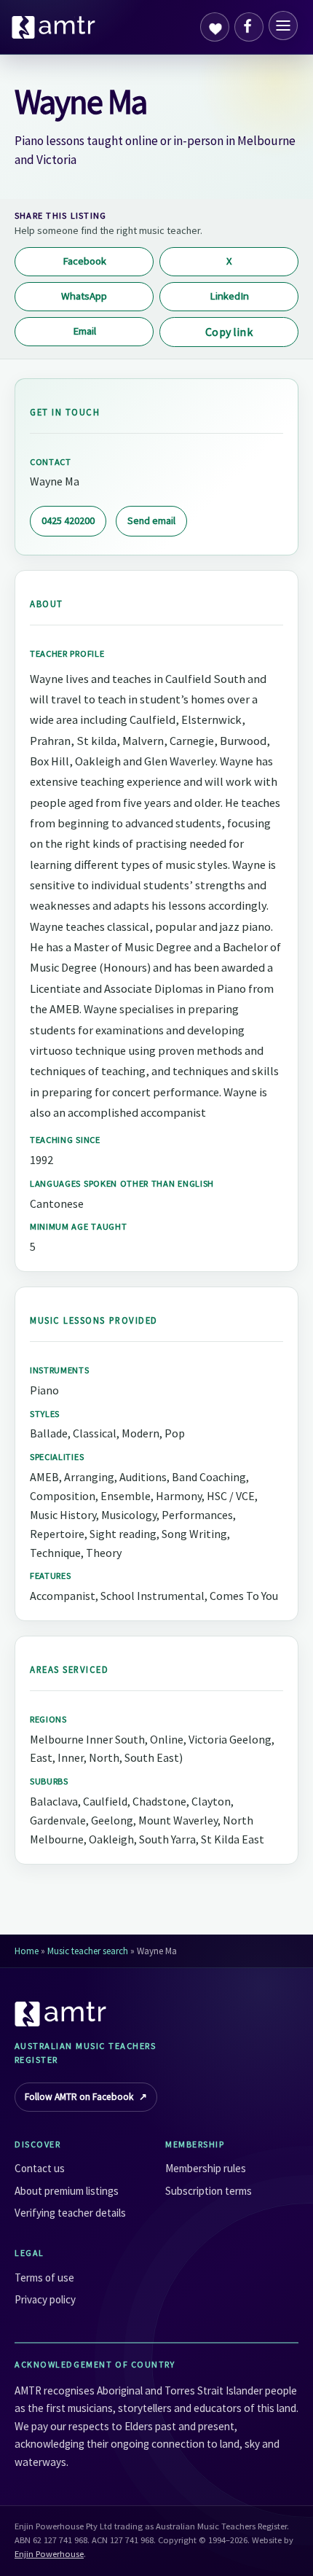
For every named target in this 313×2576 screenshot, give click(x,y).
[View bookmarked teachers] (215, 27)
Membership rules (206, 2168)
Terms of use (44, 2278)
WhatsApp (84, 296)
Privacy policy (45, 2299)
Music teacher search (88, 1951)
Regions (48, 1719)
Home (27, 1951)
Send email (151, 520)
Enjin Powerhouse (49, 2554)
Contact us (40, 2168)
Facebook (84, 261)
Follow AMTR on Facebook (86, 2097)
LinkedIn (229, 296)
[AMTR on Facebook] (249, 27)
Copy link (229, 332)
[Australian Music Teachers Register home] (54, 27)
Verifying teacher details (70, 2213)
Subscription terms (209, 2191)
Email (84, 331)
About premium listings (67, 2191)
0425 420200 (68, 520)
